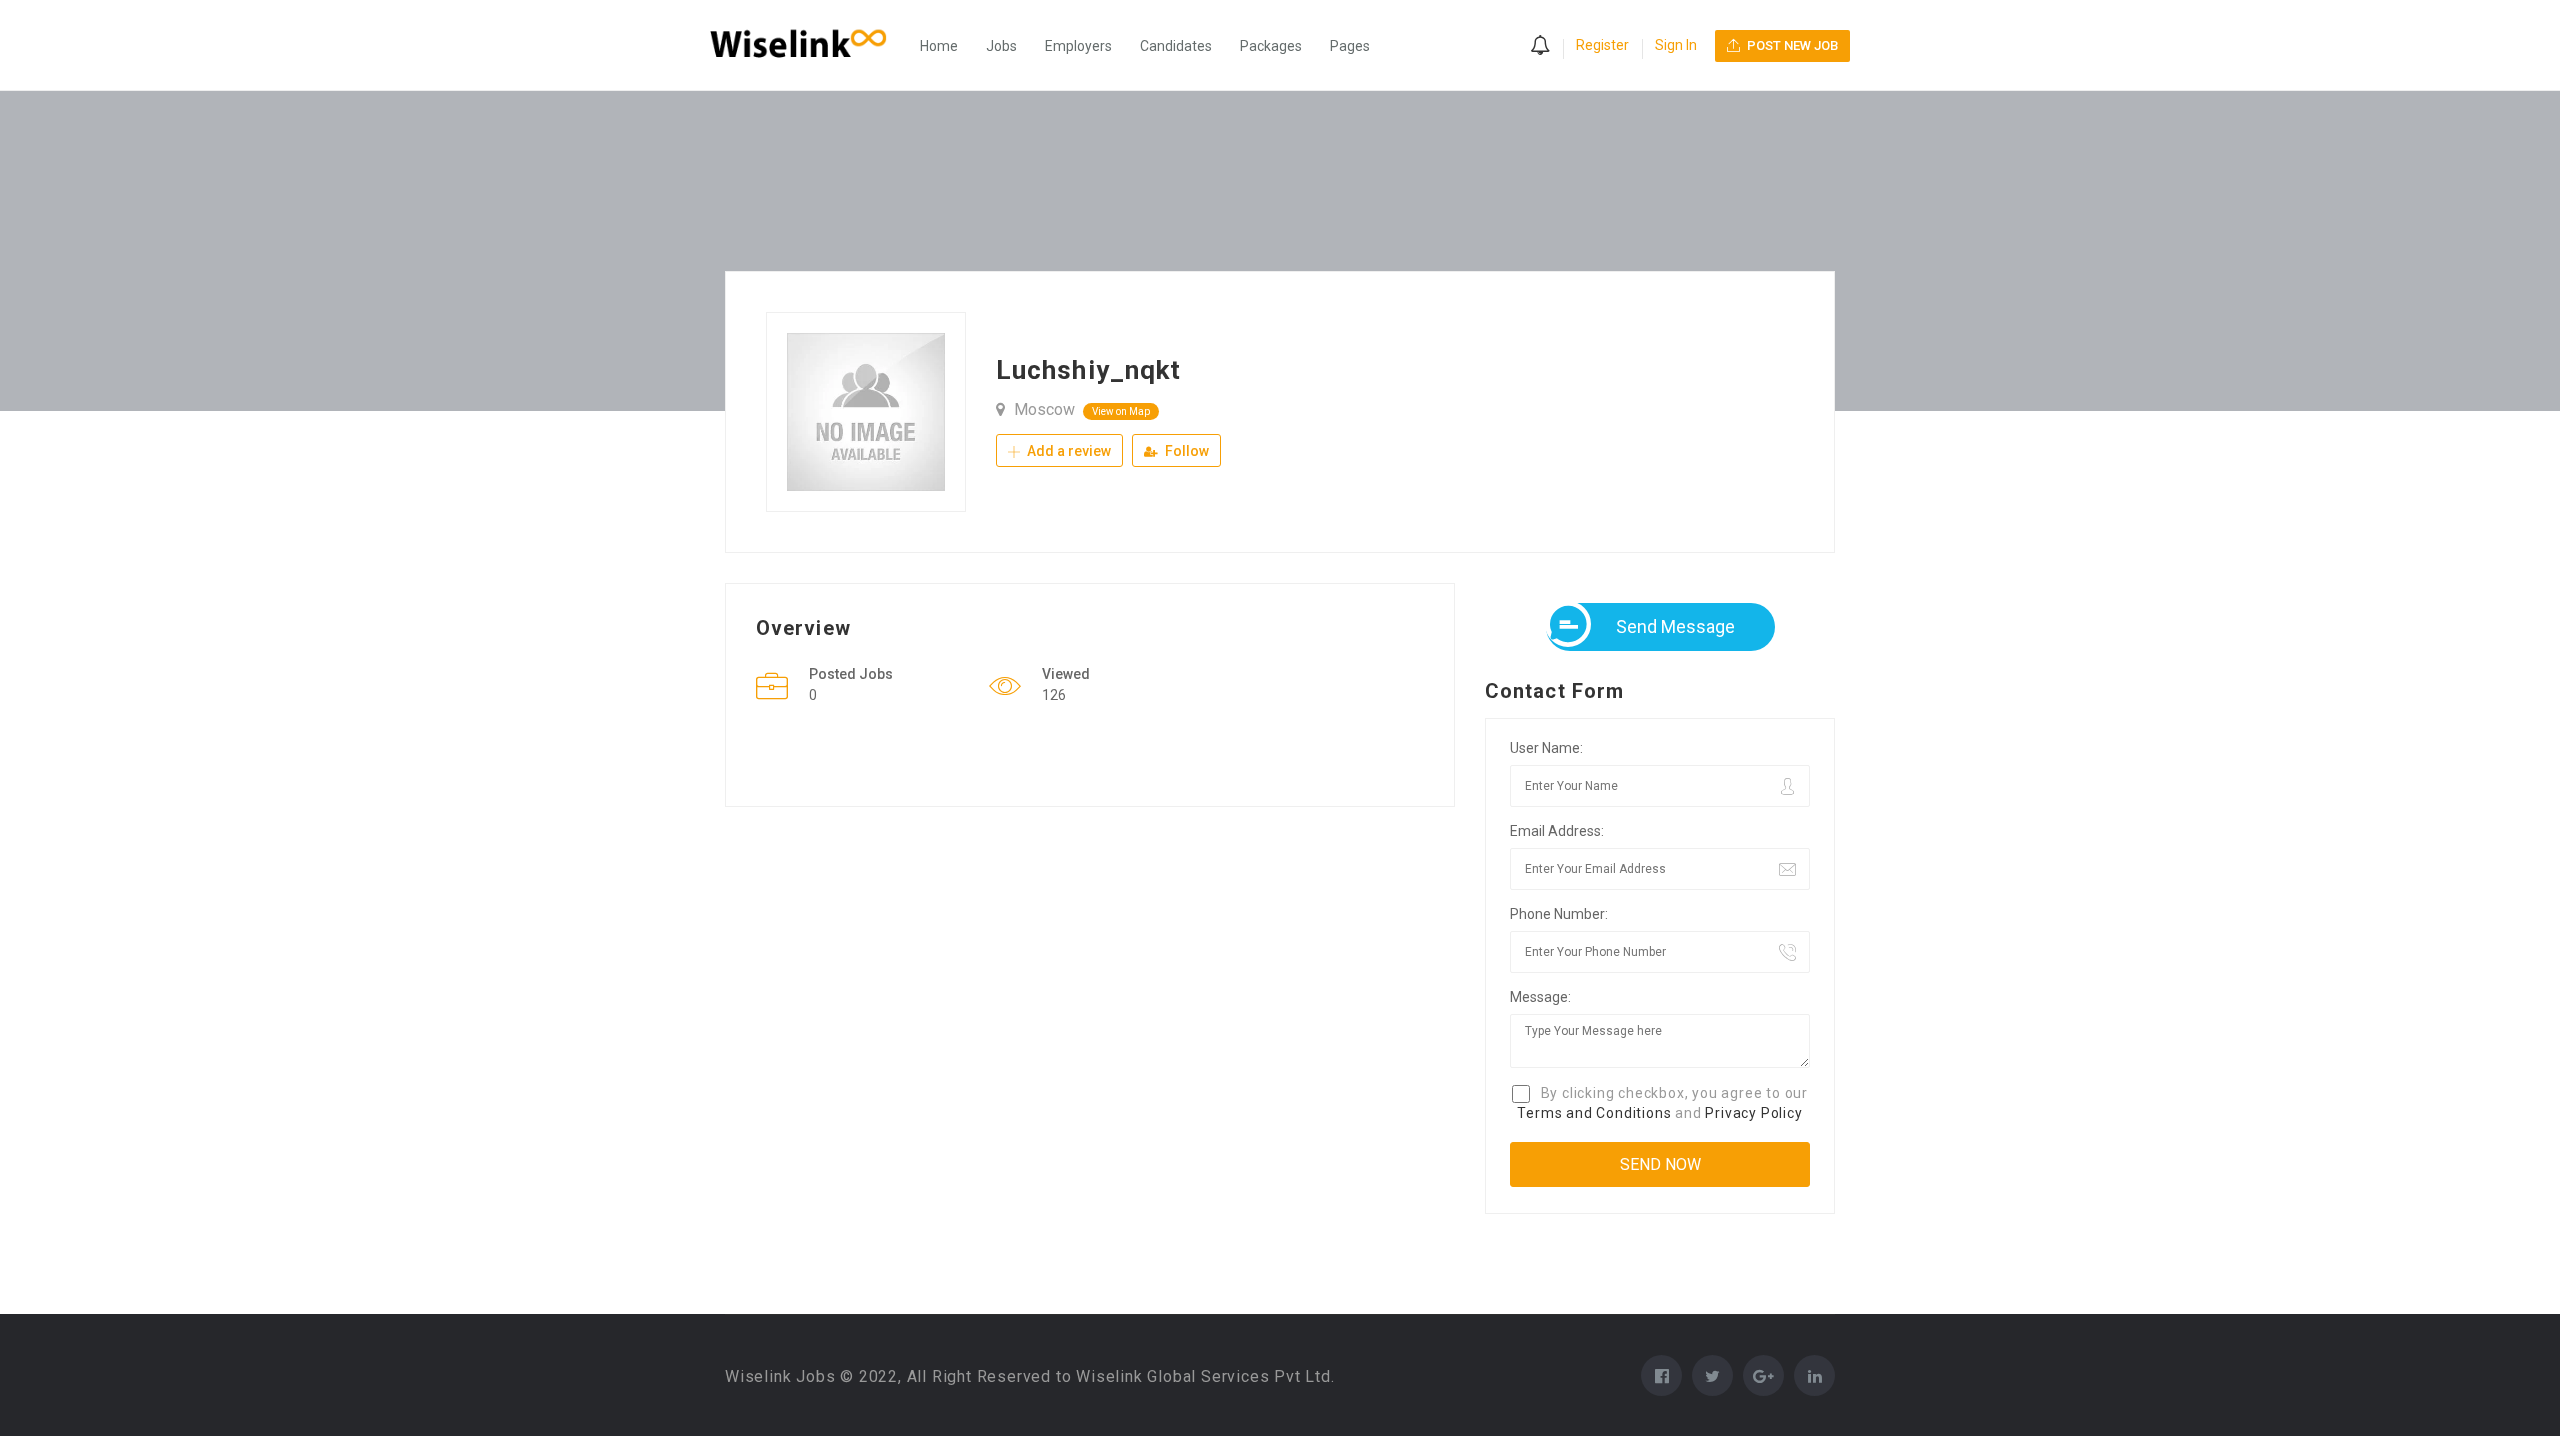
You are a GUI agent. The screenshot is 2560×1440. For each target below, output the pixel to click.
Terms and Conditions (1594, 1113)
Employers (1078, 46)
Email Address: (1557, 831)
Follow (1185, 451)
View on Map (1121, 411)
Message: (1540, 997)
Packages (1271, 46)
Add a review (1067, 451)
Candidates (1176, 46)
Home (939, 46)
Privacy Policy (1753, 1113)
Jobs (1001, 46)
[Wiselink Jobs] (808, 45)
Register (1602, 45)
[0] (1540, 47)
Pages (1350, 46)
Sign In (1676, 45)
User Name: (1546, 748)
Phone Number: (1559, 914)
